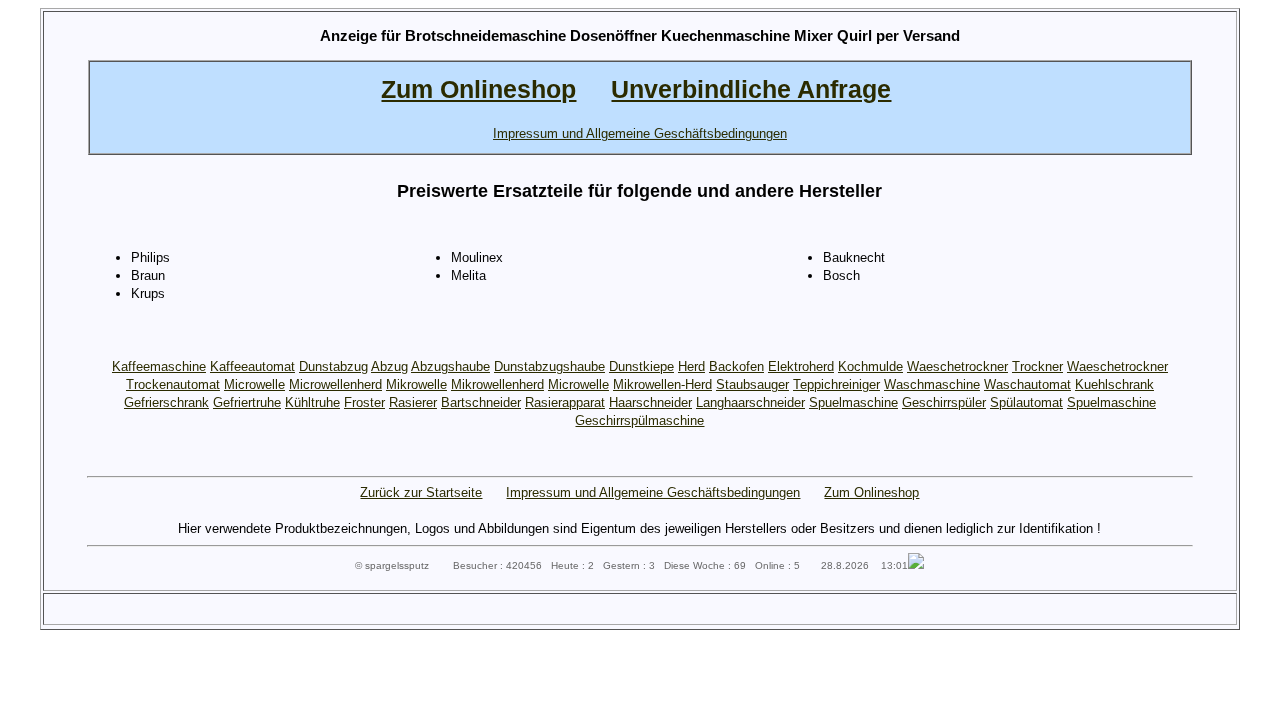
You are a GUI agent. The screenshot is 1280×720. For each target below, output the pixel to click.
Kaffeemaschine (159, 366)
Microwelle (254, 384)
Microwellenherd (335, 384)
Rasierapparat (565, 402)
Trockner (1037, 366)
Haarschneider (650, 402)
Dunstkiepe (641, 366)
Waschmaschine (932, 384)
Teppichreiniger (836, 384)
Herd (691, 366)
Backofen (736, 366)
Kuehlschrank (1114, 384)
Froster (364, 402)
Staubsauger (752, 384)
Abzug (389, 366)
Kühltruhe (312, 402)
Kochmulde (870, 366)
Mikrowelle (416, 384)
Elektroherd (801, 366)
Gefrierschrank (166, 402)
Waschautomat (1027, 384)
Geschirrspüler (944, 402)
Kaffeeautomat (252, 366)
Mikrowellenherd (497, 384)
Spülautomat (1026, 402)
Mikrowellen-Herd (662, 384)
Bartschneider (481, 402)
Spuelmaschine (853, 402)
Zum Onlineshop (871, 492)
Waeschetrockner (957, 366)
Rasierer (413, 402)
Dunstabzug (333, 366)
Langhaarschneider (750, 402)
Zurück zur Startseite (421, 492)
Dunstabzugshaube (549, 366)
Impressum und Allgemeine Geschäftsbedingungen (653, 492)
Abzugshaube (450, 366)
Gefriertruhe (247, 402)
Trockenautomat (173, 384)
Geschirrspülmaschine (639, 420)
